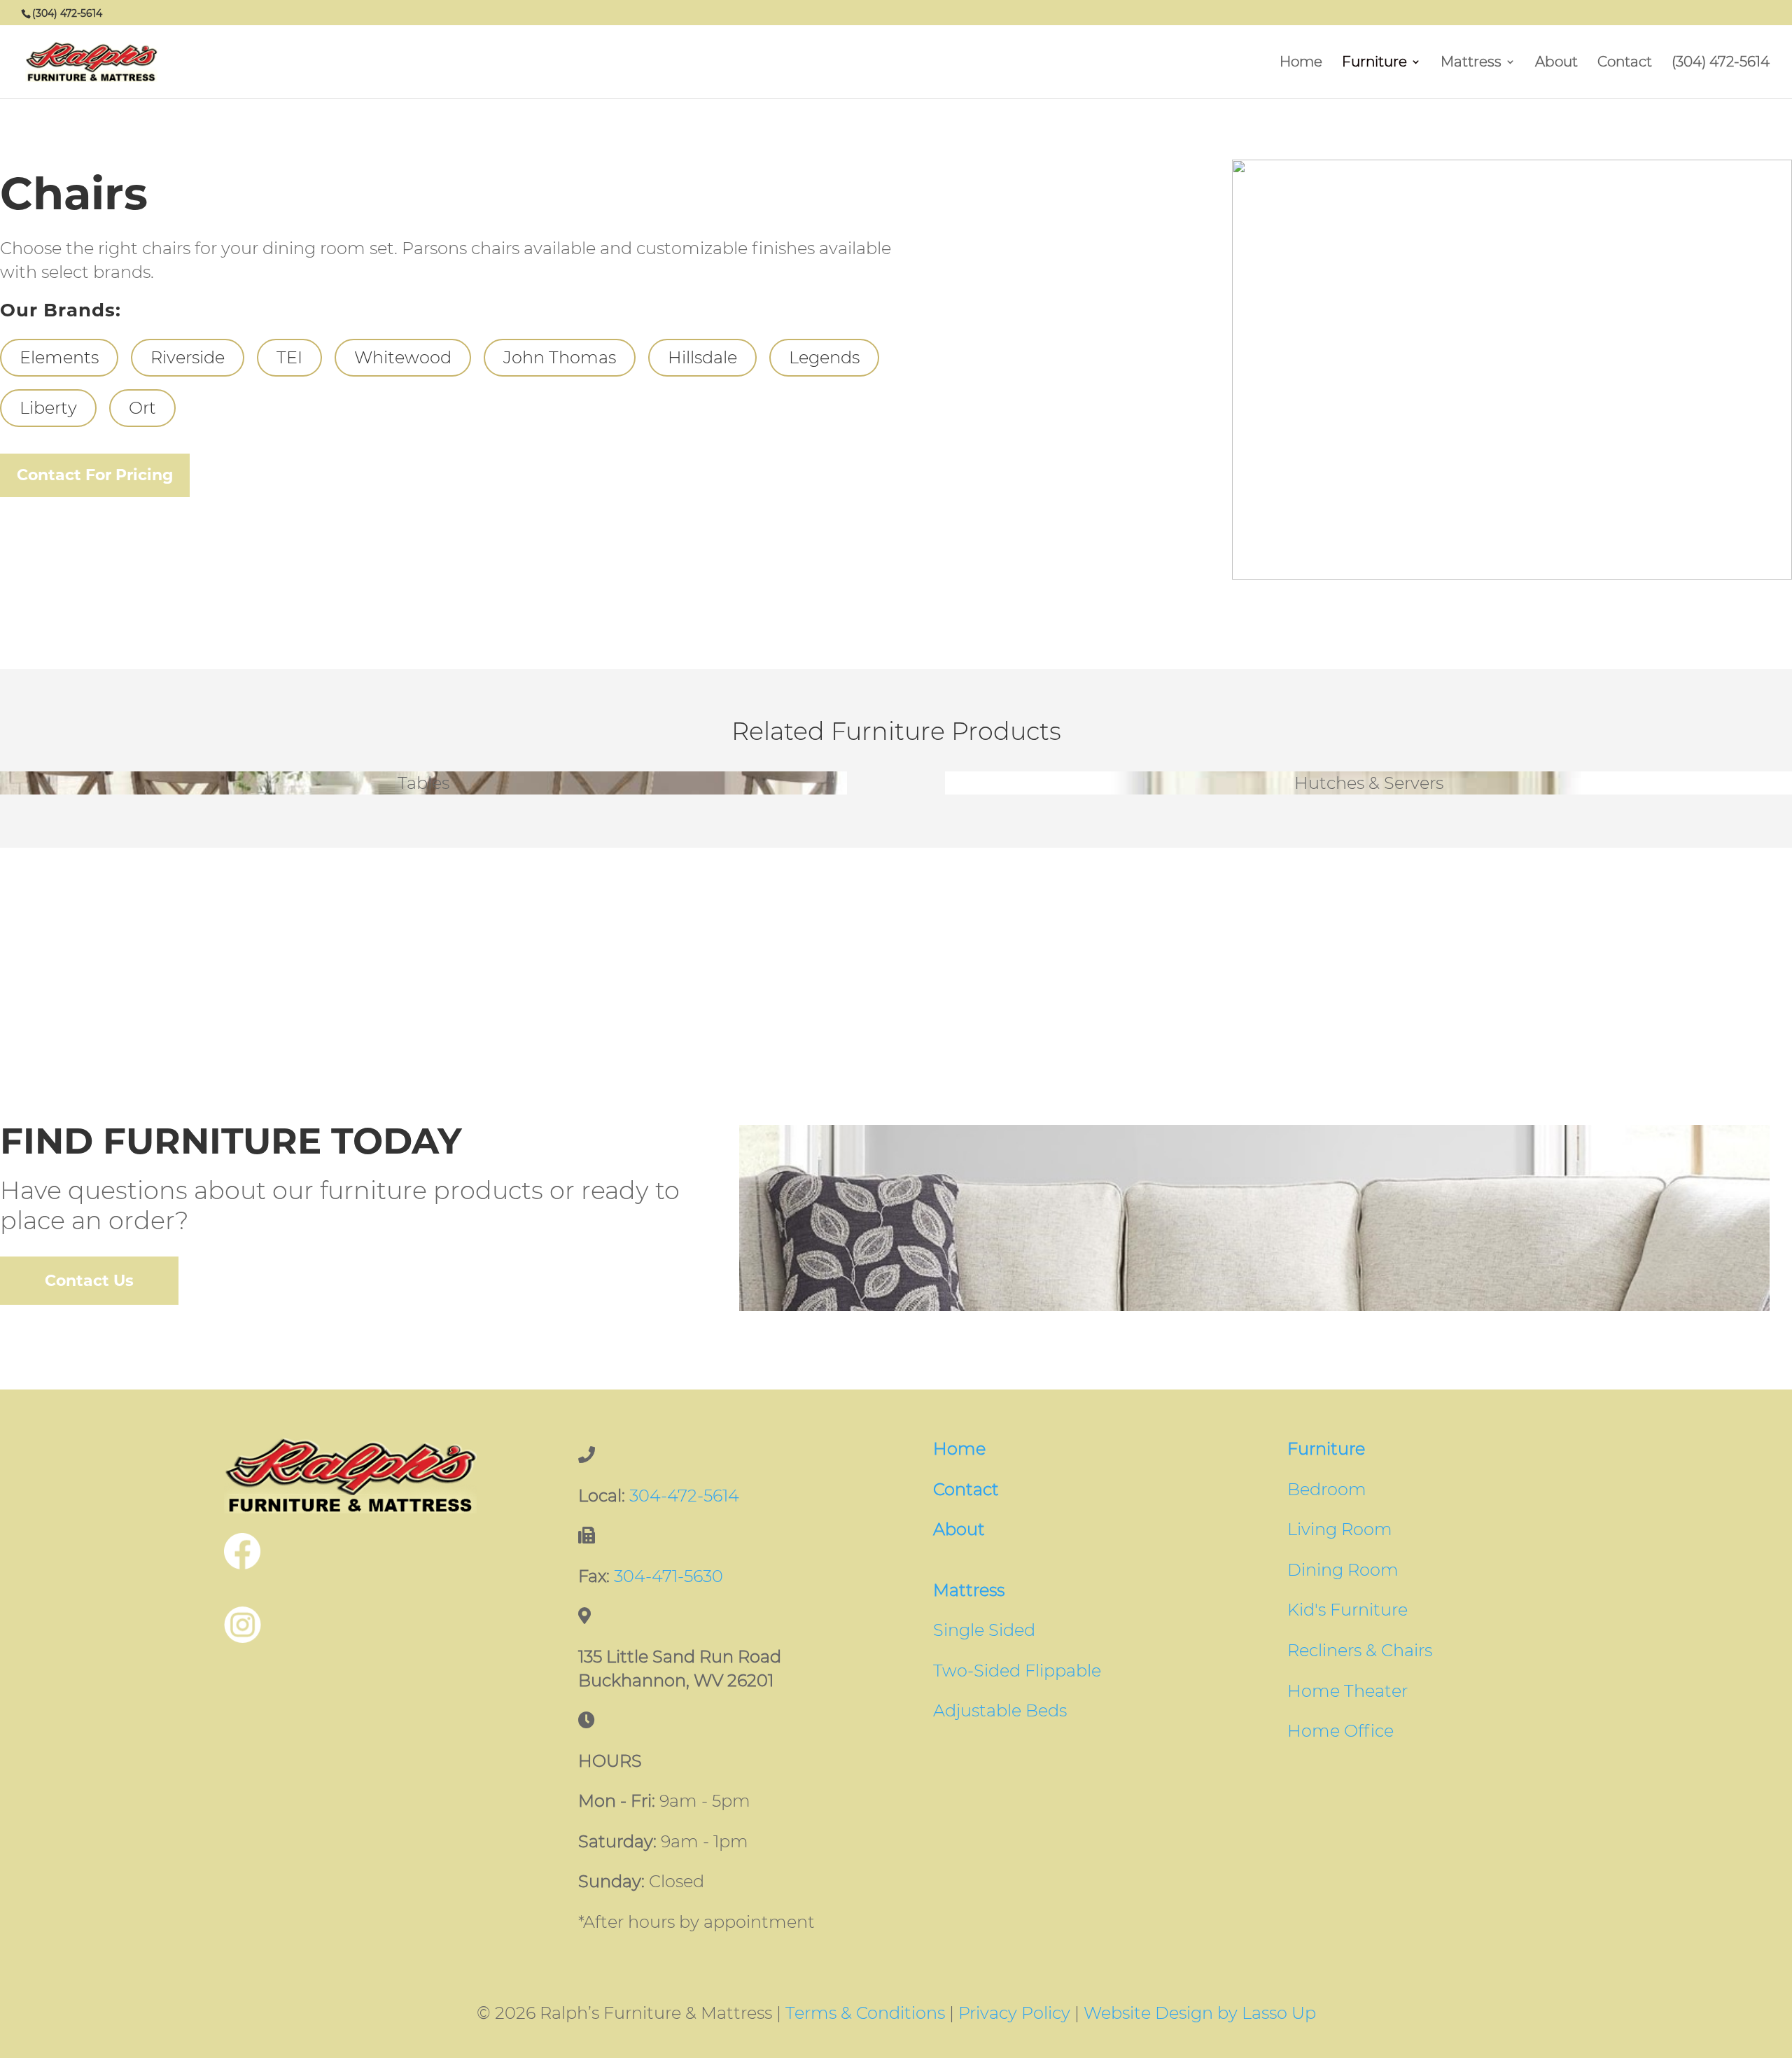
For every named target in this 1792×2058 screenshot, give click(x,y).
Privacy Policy (1014, 2013)
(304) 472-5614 (1721, 63)
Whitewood (403, 357)
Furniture (1374, 63)
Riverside (188, 357)
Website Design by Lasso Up (1200, 2013)
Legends (824, 357)
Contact (1625, 63)
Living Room (1340, 1529)
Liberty (48, 408)
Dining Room (1343, 1570)
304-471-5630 (668, 1576)
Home (1301, 63)
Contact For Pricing (95, 475)
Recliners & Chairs (1360, 1650)
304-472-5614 (684, 1496)
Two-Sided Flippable (1017, 1671)
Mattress (1471, 63)
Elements (59, 357)
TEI (289, 357)
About (1556, 63)
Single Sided (984, 1630)
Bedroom (1327, 1489)
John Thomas (560, 357)
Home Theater (1347, 1691)
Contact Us (89, 1281)
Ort (142, 408)
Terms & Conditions (865, 2013)
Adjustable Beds (1000, 1710)
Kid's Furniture (1347, 1610)
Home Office (1340, 1731)
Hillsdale (702, 357)
